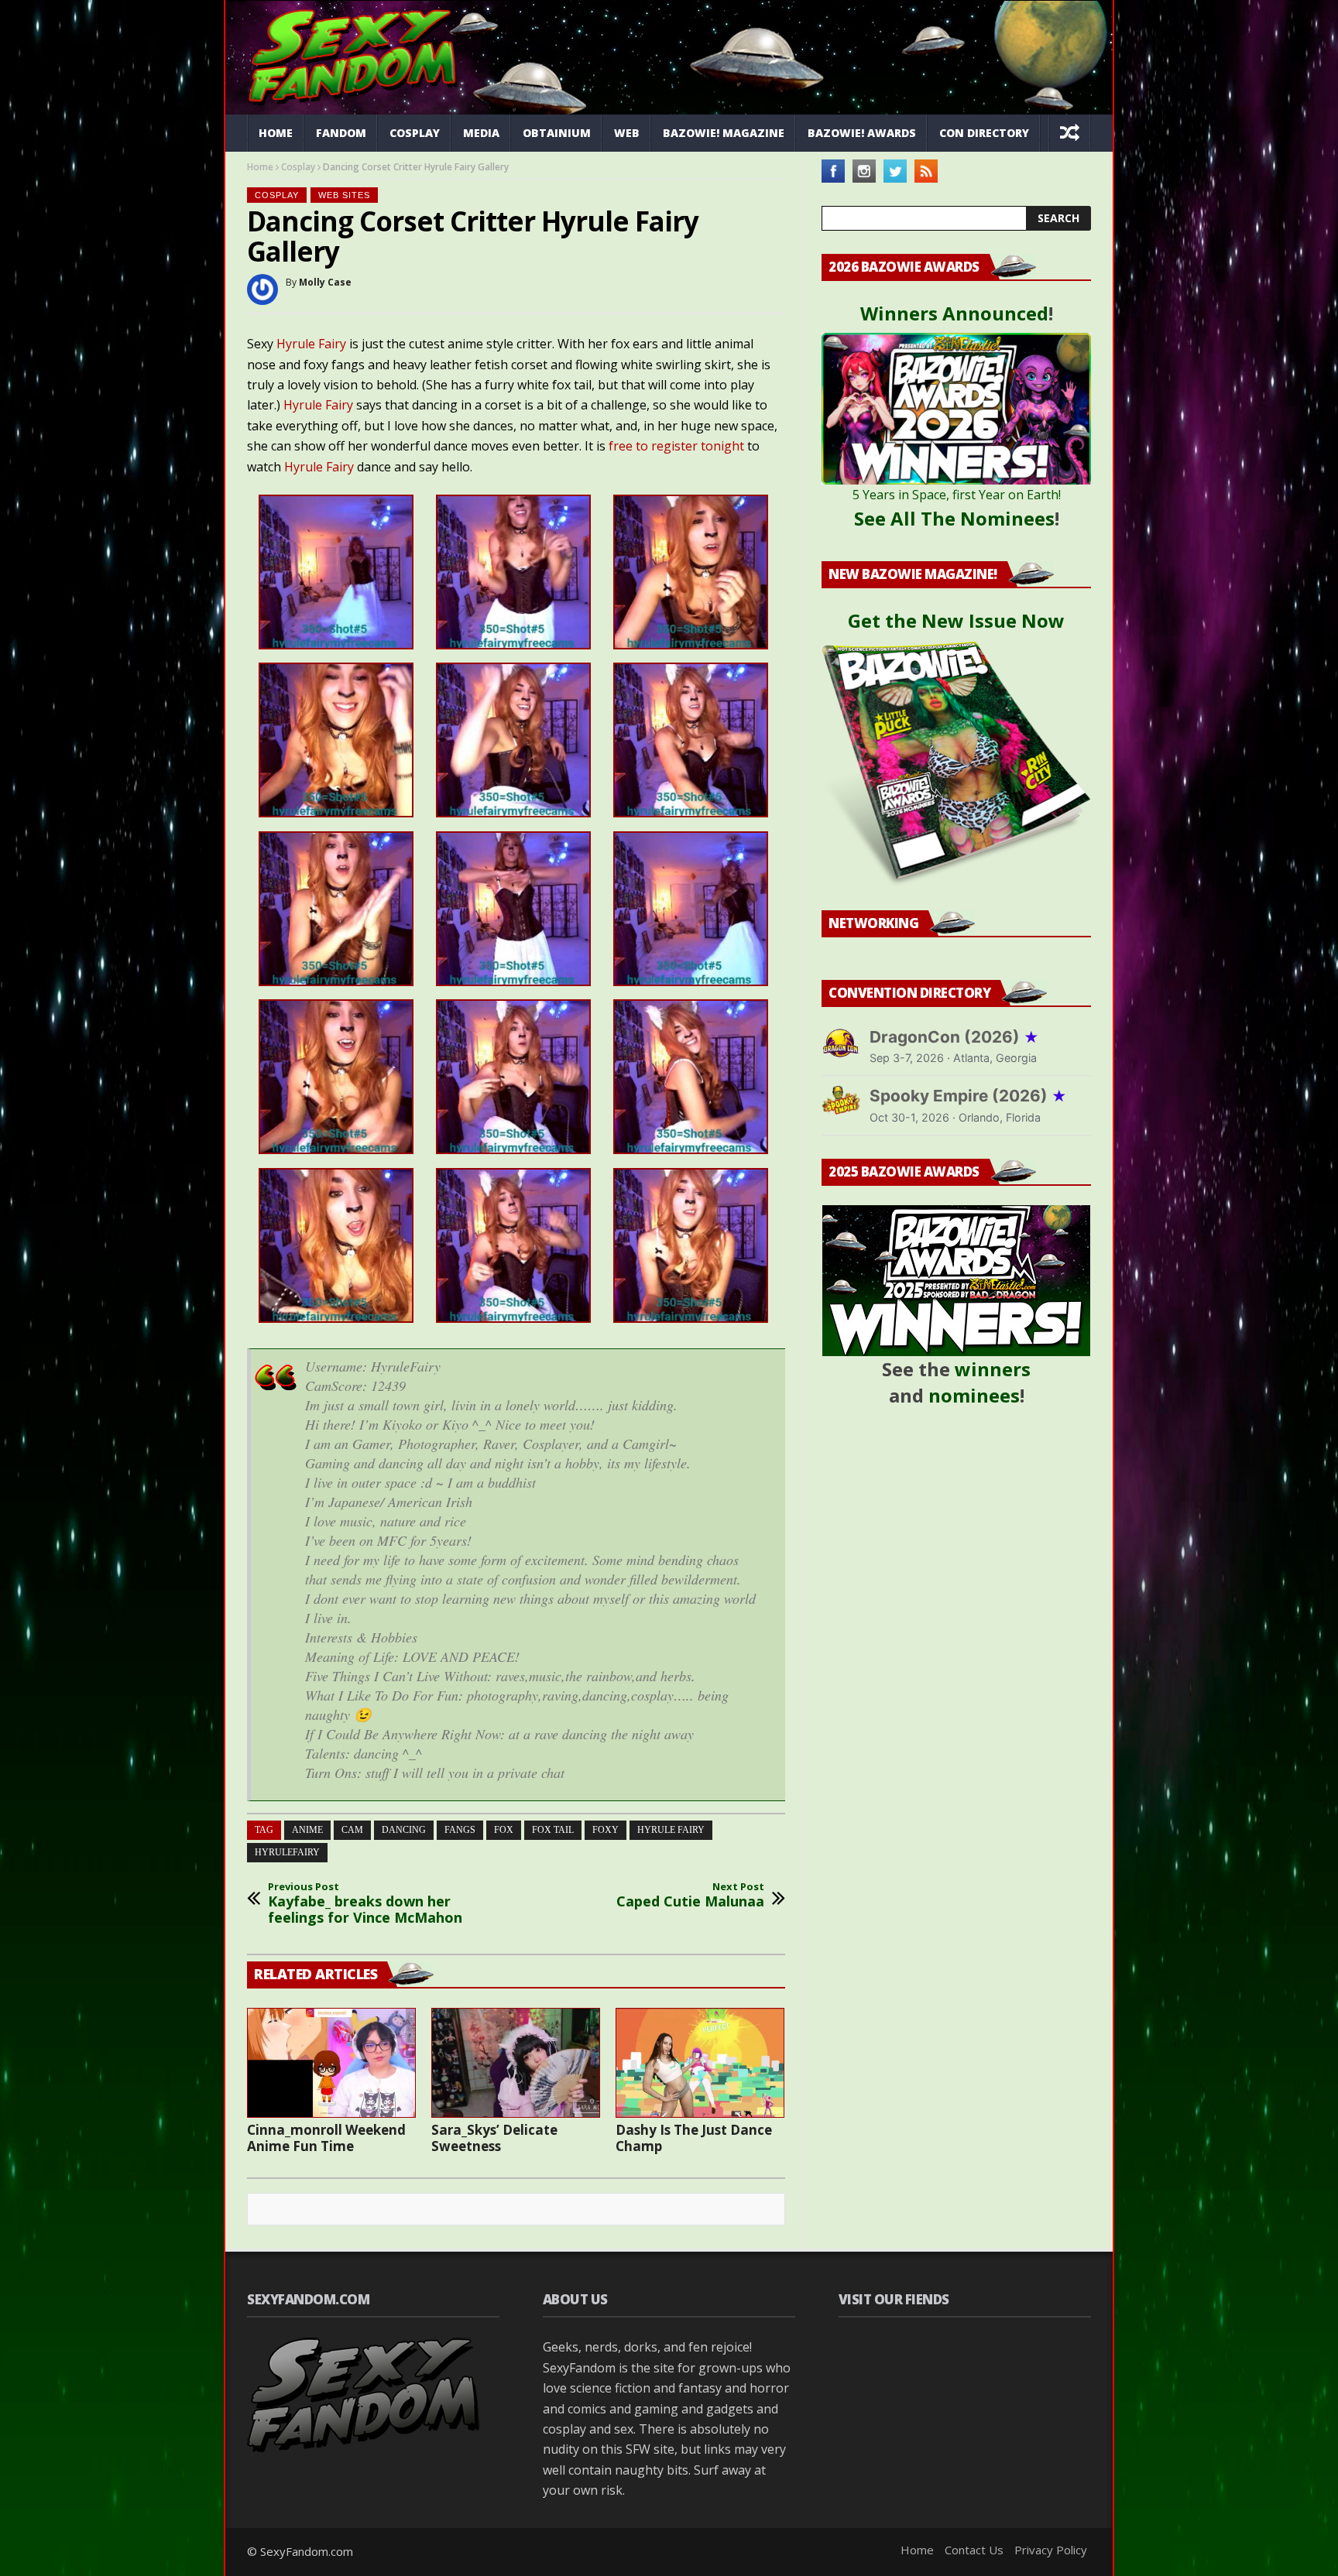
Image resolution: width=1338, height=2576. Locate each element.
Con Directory (984, 133)
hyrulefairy (287, 1852)
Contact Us (974, 2550)
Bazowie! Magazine (724, 133)
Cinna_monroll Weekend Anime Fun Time (326, 2138)
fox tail (553, 1830)
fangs (460, 1830)
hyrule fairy (671, 1830)
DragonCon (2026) (954, 1037)
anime (307, 1830)
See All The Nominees (954, 518)
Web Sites (344, 195)
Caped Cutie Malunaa (690, 1895)
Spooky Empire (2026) (968, 1096)
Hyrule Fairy (311, 344)
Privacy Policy (1051, 2550)
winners (993, 1369)
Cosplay (415, 133)
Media (481, 133)
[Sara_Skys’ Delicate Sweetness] (516, 2063)
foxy (606, 1830)
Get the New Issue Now (956, 620)
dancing (404, 1830)
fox (504, 1830)
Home (276, 133)
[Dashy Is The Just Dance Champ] (700, 2063)
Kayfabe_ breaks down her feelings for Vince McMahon (365, 1904)
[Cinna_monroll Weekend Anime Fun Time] (331, 2063)
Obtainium (557, 133)
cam (352, 1830)
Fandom (341, 133)
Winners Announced (954, 313)
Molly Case (325, 282)
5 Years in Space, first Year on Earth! (957, 495)
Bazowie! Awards (862, 133)
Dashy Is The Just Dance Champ (694, 2138)
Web (627, 133)
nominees (974, 1395)
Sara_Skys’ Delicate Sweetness (494, 2138)
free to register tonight (676, 446)
